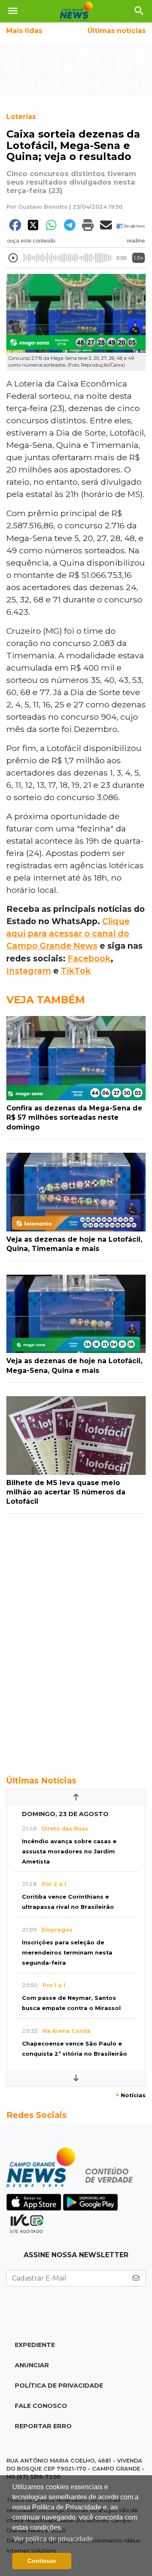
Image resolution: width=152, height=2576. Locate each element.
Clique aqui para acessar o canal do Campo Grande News (68, 933)
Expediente (35, 2345)
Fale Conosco (41, 2406)
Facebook (89, 958)
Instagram (29, 971)
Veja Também (46, 1000)
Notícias (131, 2095)
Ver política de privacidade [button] (53, 2539)
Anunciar (32, 2365)
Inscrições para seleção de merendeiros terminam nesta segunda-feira (67, 1953)
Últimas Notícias (41, 1781)
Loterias (21, 117)
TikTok (76, 971)
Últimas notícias (117, 31)
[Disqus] (76, 1640)
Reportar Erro (43, 2426)
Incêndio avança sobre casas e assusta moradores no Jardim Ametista (69, 1851)
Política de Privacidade (59, 2385)
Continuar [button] (42, 2561)
